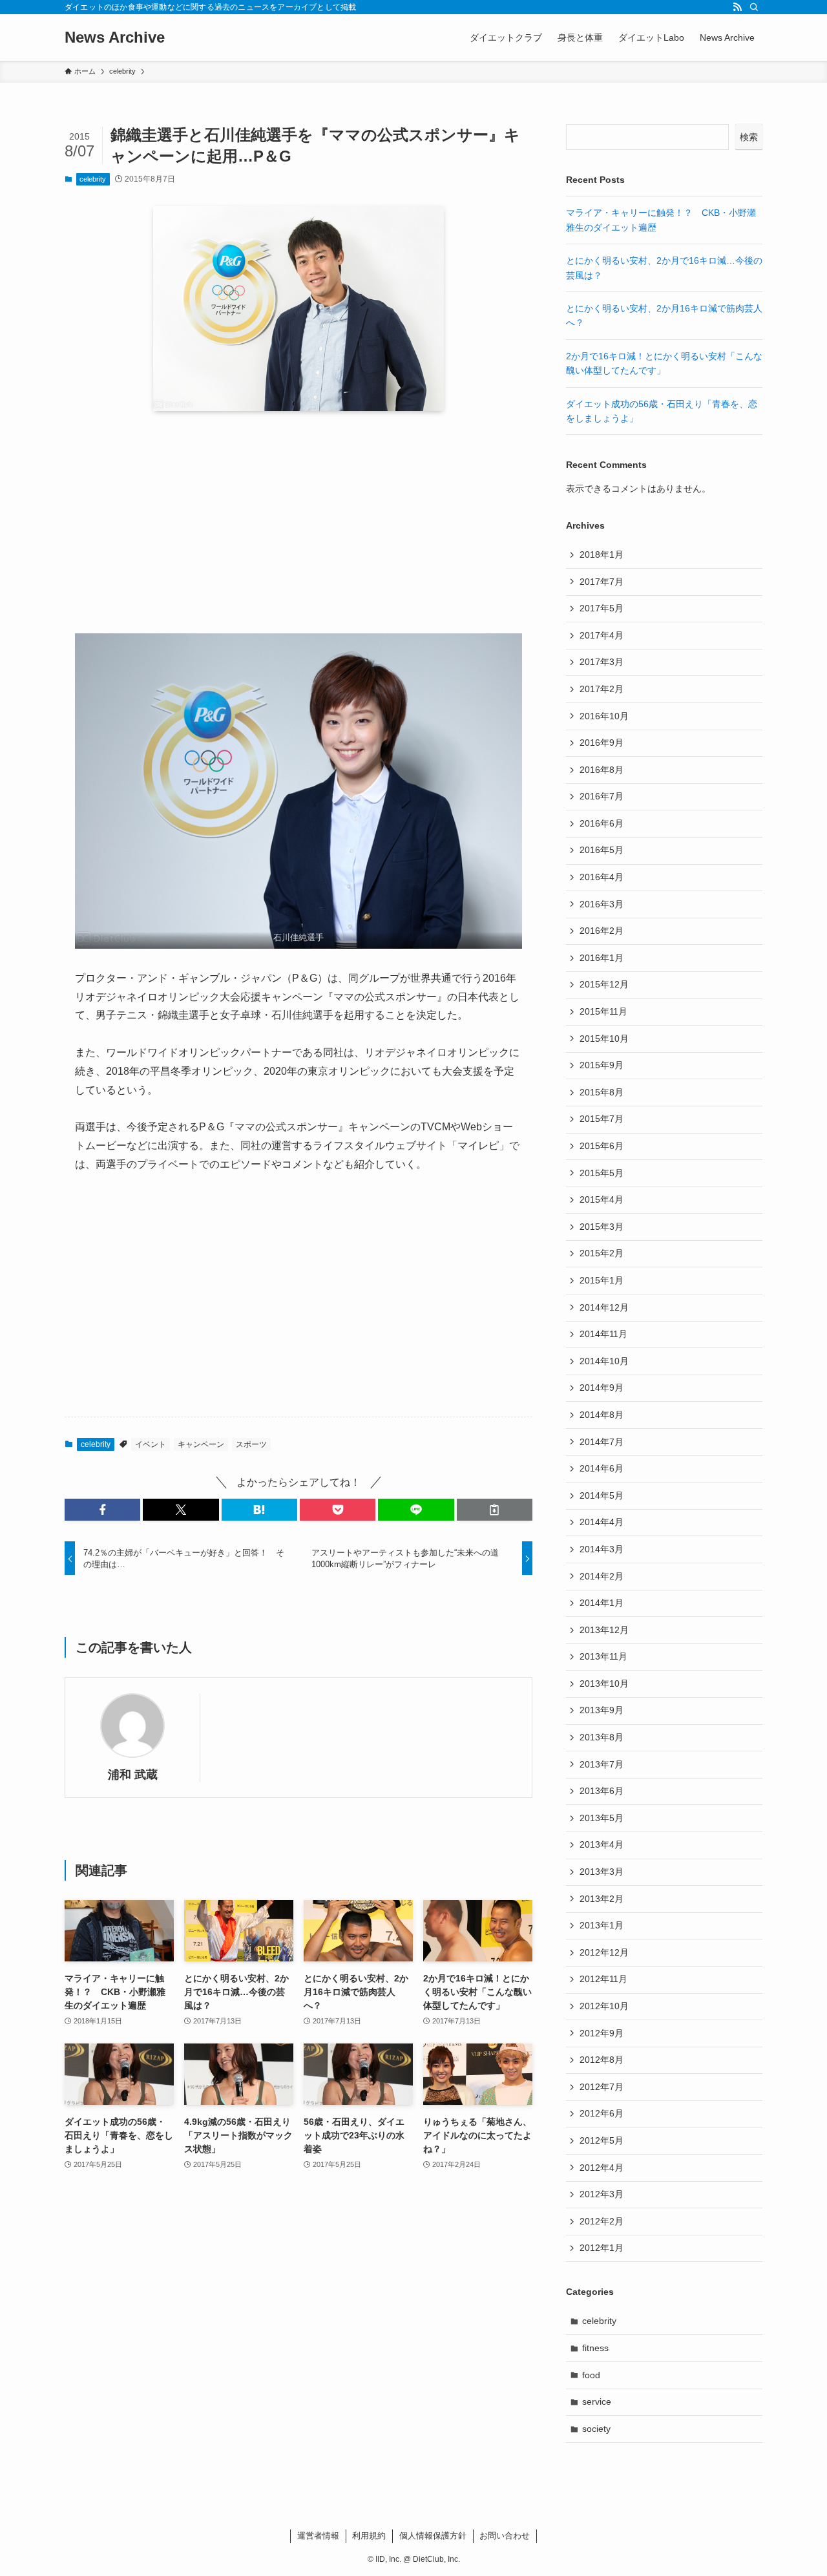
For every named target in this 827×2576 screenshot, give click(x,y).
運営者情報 (318, 2536)
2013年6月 (602, 1791)
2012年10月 (604, 2006)
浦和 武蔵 (133, 1775)
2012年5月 (602, 2140)
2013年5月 (602, 1818)
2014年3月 (602, 1549)
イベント (151, 1444)
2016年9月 (602, 743)
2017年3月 (602, 662)
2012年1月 (602, 2248)
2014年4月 (602, 1522)
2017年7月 (602, 582)
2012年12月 (604, 1952)
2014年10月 (604, 1361)
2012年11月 (603, 1979)
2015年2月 (602, 1253)
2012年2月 (602, 2221)
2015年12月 (604, 984)
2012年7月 (602, 2087)
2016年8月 (602, 770)
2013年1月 (602, 1925)
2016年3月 (602, 904)
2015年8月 (602, 1092)
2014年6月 (602, 1468)
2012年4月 (602, 2168)
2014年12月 (604, 1307)
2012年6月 (602, 2113)
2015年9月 (602, 1065)
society (596, 2429)
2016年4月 (602, 877)
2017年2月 (602, 689)
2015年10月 (604, 1039)
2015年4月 (602, 1199)
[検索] (754, 7)
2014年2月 (602, 1576)
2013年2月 (602, 1899)
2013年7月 (602, 1764)
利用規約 (369, 2536)
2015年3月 (602, 1227)
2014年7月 (602, 1442)
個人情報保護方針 (433, 2536)
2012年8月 (602, 2060)
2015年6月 (602, 1146)
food (591, 2375)
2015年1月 (602, 1280)
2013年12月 (604, 1630)
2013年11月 (603, 1656)
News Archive (115, 37)
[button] (102, 1510)
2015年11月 (603, 1011)
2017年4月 (602, 635)
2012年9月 (602, 2033)
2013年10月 (604, 1684)
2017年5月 (602, 608)
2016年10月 (604, 716)
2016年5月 (602, 850)
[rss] (737, 7)
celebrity (93, 179)
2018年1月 (602, 554)
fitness (595, 2348)
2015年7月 (602, 1119)
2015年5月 (602, 1173)
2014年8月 (602, 1415)
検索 (749, 137)
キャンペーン (201, 1444)
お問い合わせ (505, 2536)
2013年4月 (602, 1844)
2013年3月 (602, 1872)
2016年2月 (602, 931)
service (597, 2402)
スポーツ (251, 1444)
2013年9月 (602, 1710)
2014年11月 (603, 1334)
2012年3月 (602, 2194)
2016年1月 (602, 958)
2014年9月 (602, 1388)
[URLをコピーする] (495, 1510)
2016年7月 (602, 796)
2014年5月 (602, 1495)
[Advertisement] (298, 522)
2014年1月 (602, 1603)
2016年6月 (602, 823)
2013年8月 (602, 1737)
